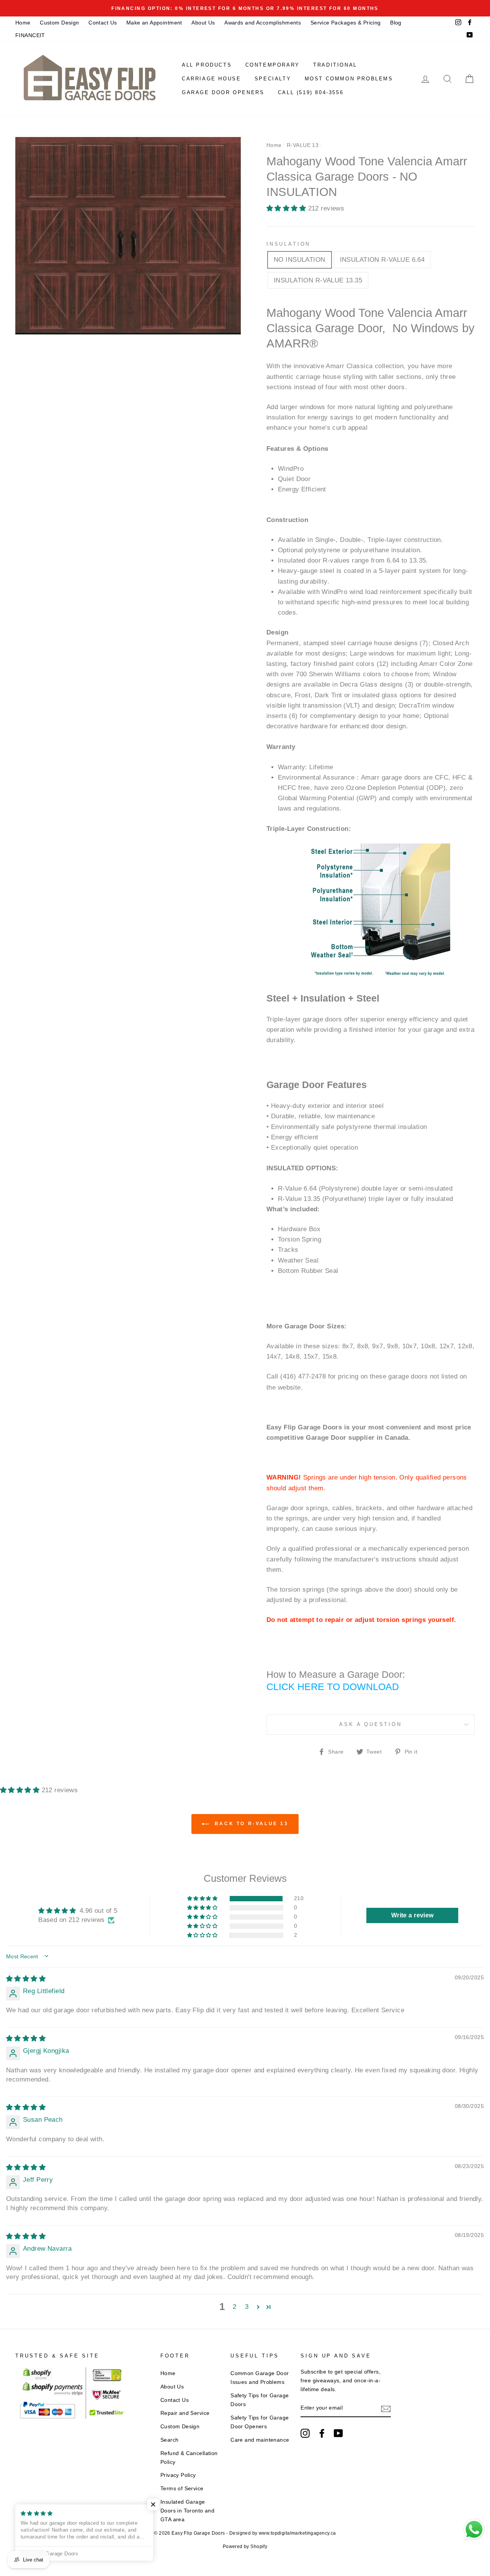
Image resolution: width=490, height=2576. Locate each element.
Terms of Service (182, 2488)
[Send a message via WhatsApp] (474, 2530)
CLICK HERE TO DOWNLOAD (333, 1687)
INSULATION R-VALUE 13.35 (318, 280)
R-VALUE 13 (303, 145)
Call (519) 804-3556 (311, 92)
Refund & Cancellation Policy (189, 2458)
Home (23, 23)
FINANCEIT (30, 35)
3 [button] (247, 2307)
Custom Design (60, 23)
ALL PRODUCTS (207, 65)
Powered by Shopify (245, 2547)
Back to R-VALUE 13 (250, 1824)
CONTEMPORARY (273, 65)
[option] (245, 8)
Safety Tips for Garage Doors (260, 2400)
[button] (287, 208)
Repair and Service (185, 2413)
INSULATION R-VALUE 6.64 (382, 260)
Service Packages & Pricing (346, 23)
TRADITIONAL (335, 65)
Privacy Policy (178, 2475)
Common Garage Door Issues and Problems (260, 2378)
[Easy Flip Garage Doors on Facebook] (322, 2433)
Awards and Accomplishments (263, 23)
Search (170, 2440)
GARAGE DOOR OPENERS (223, 92)
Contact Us (103, 23)
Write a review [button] (412, 1915)
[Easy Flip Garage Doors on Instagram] (305, 2433)
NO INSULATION (300, 260)
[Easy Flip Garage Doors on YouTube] (338, 2433)
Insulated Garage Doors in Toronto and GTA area (188, 2511)
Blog (396, 23)
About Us (203, 23)
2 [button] (234, 2307)
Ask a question (371, 1724)
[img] (26, 1979)
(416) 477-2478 (303, 1376)
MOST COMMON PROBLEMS (349, 79)
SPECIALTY (273, 79)
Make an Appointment (154, 23)
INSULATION (288, 244)
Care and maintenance (260, 2440)
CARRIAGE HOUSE (211, 79)
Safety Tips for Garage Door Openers (260, 2422)
